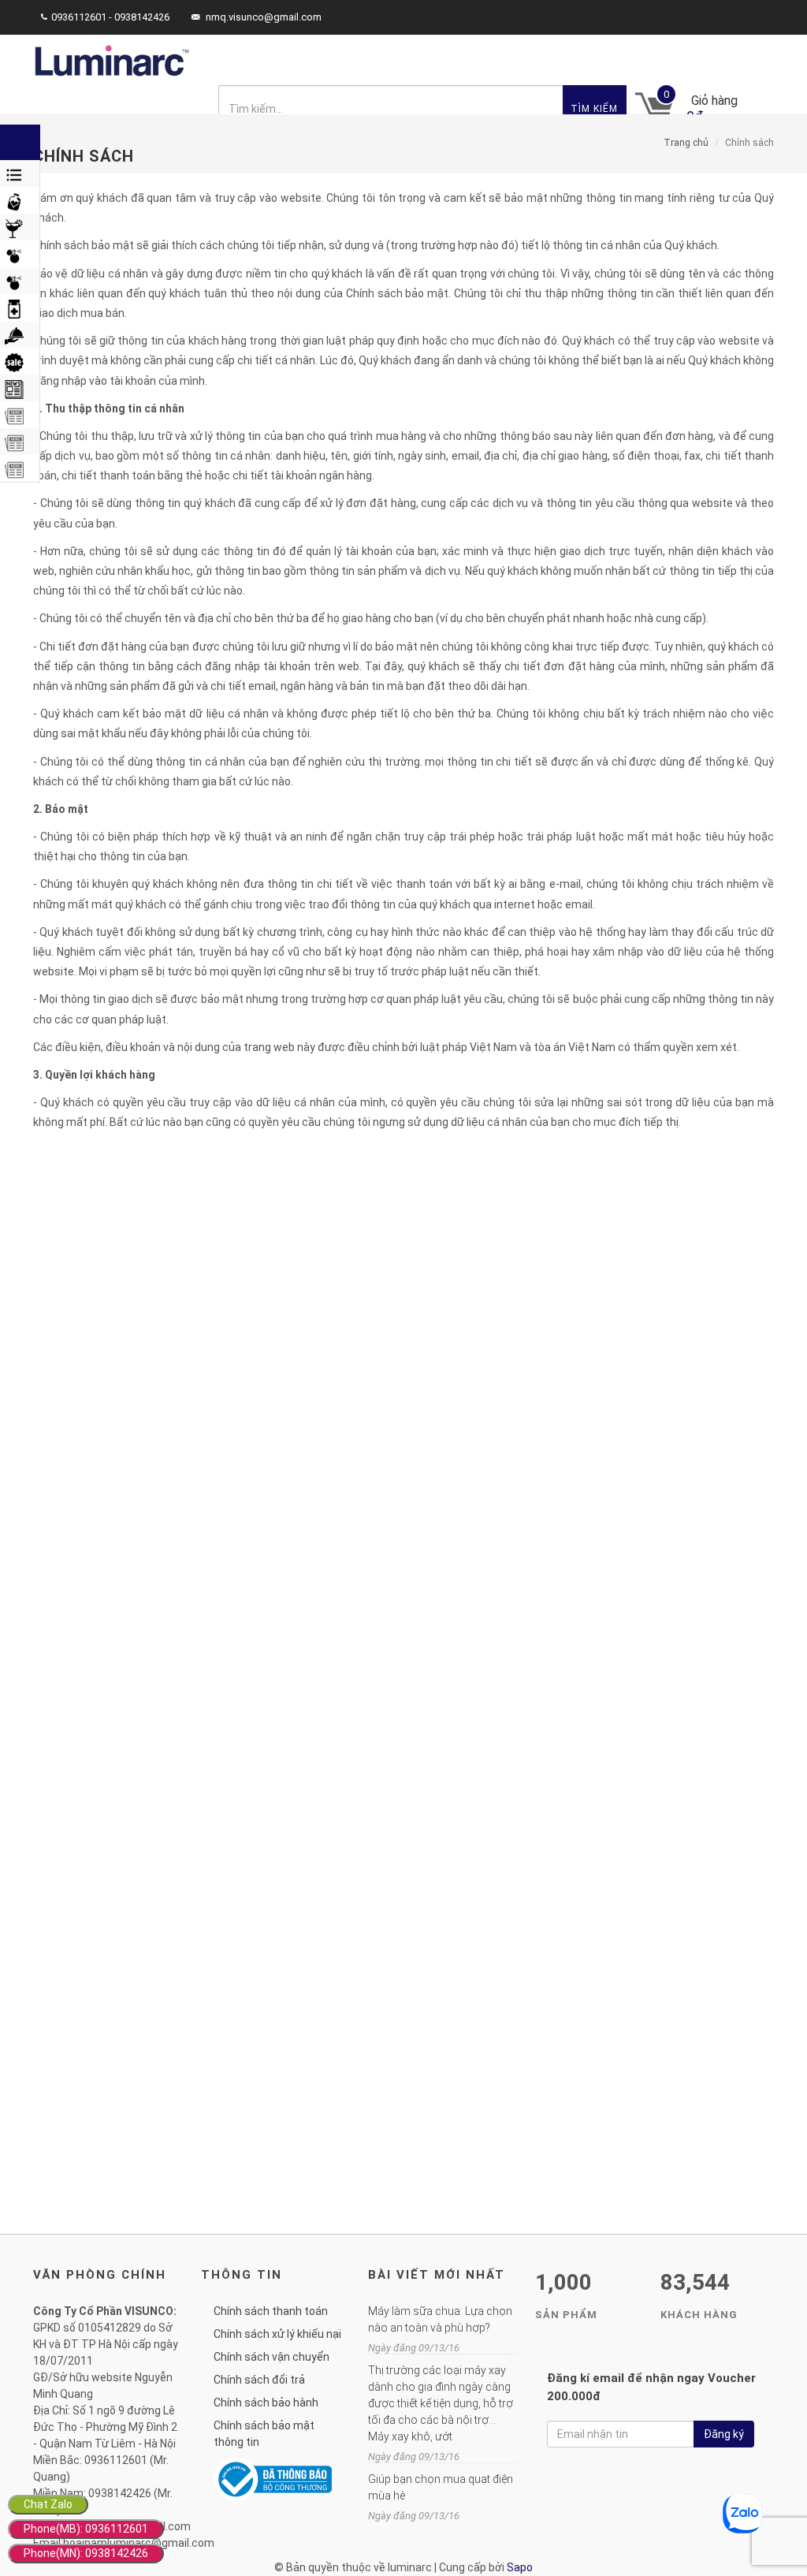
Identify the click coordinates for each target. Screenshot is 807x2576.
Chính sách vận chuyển (271, 2357)
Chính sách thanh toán (271, 2311)
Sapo (520, 2567)
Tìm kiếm (594, 109)
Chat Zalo (48, 2504)
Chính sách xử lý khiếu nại (277, 2334)
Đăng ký (724, 2434)
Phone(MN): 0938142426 (86, 2553)
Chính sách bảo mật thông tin (264, 2434)
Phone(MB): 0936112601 (86, 2529)
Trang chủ (686, 143)
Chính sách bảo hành (266, 2403)
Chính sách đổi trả (259, 2380)
